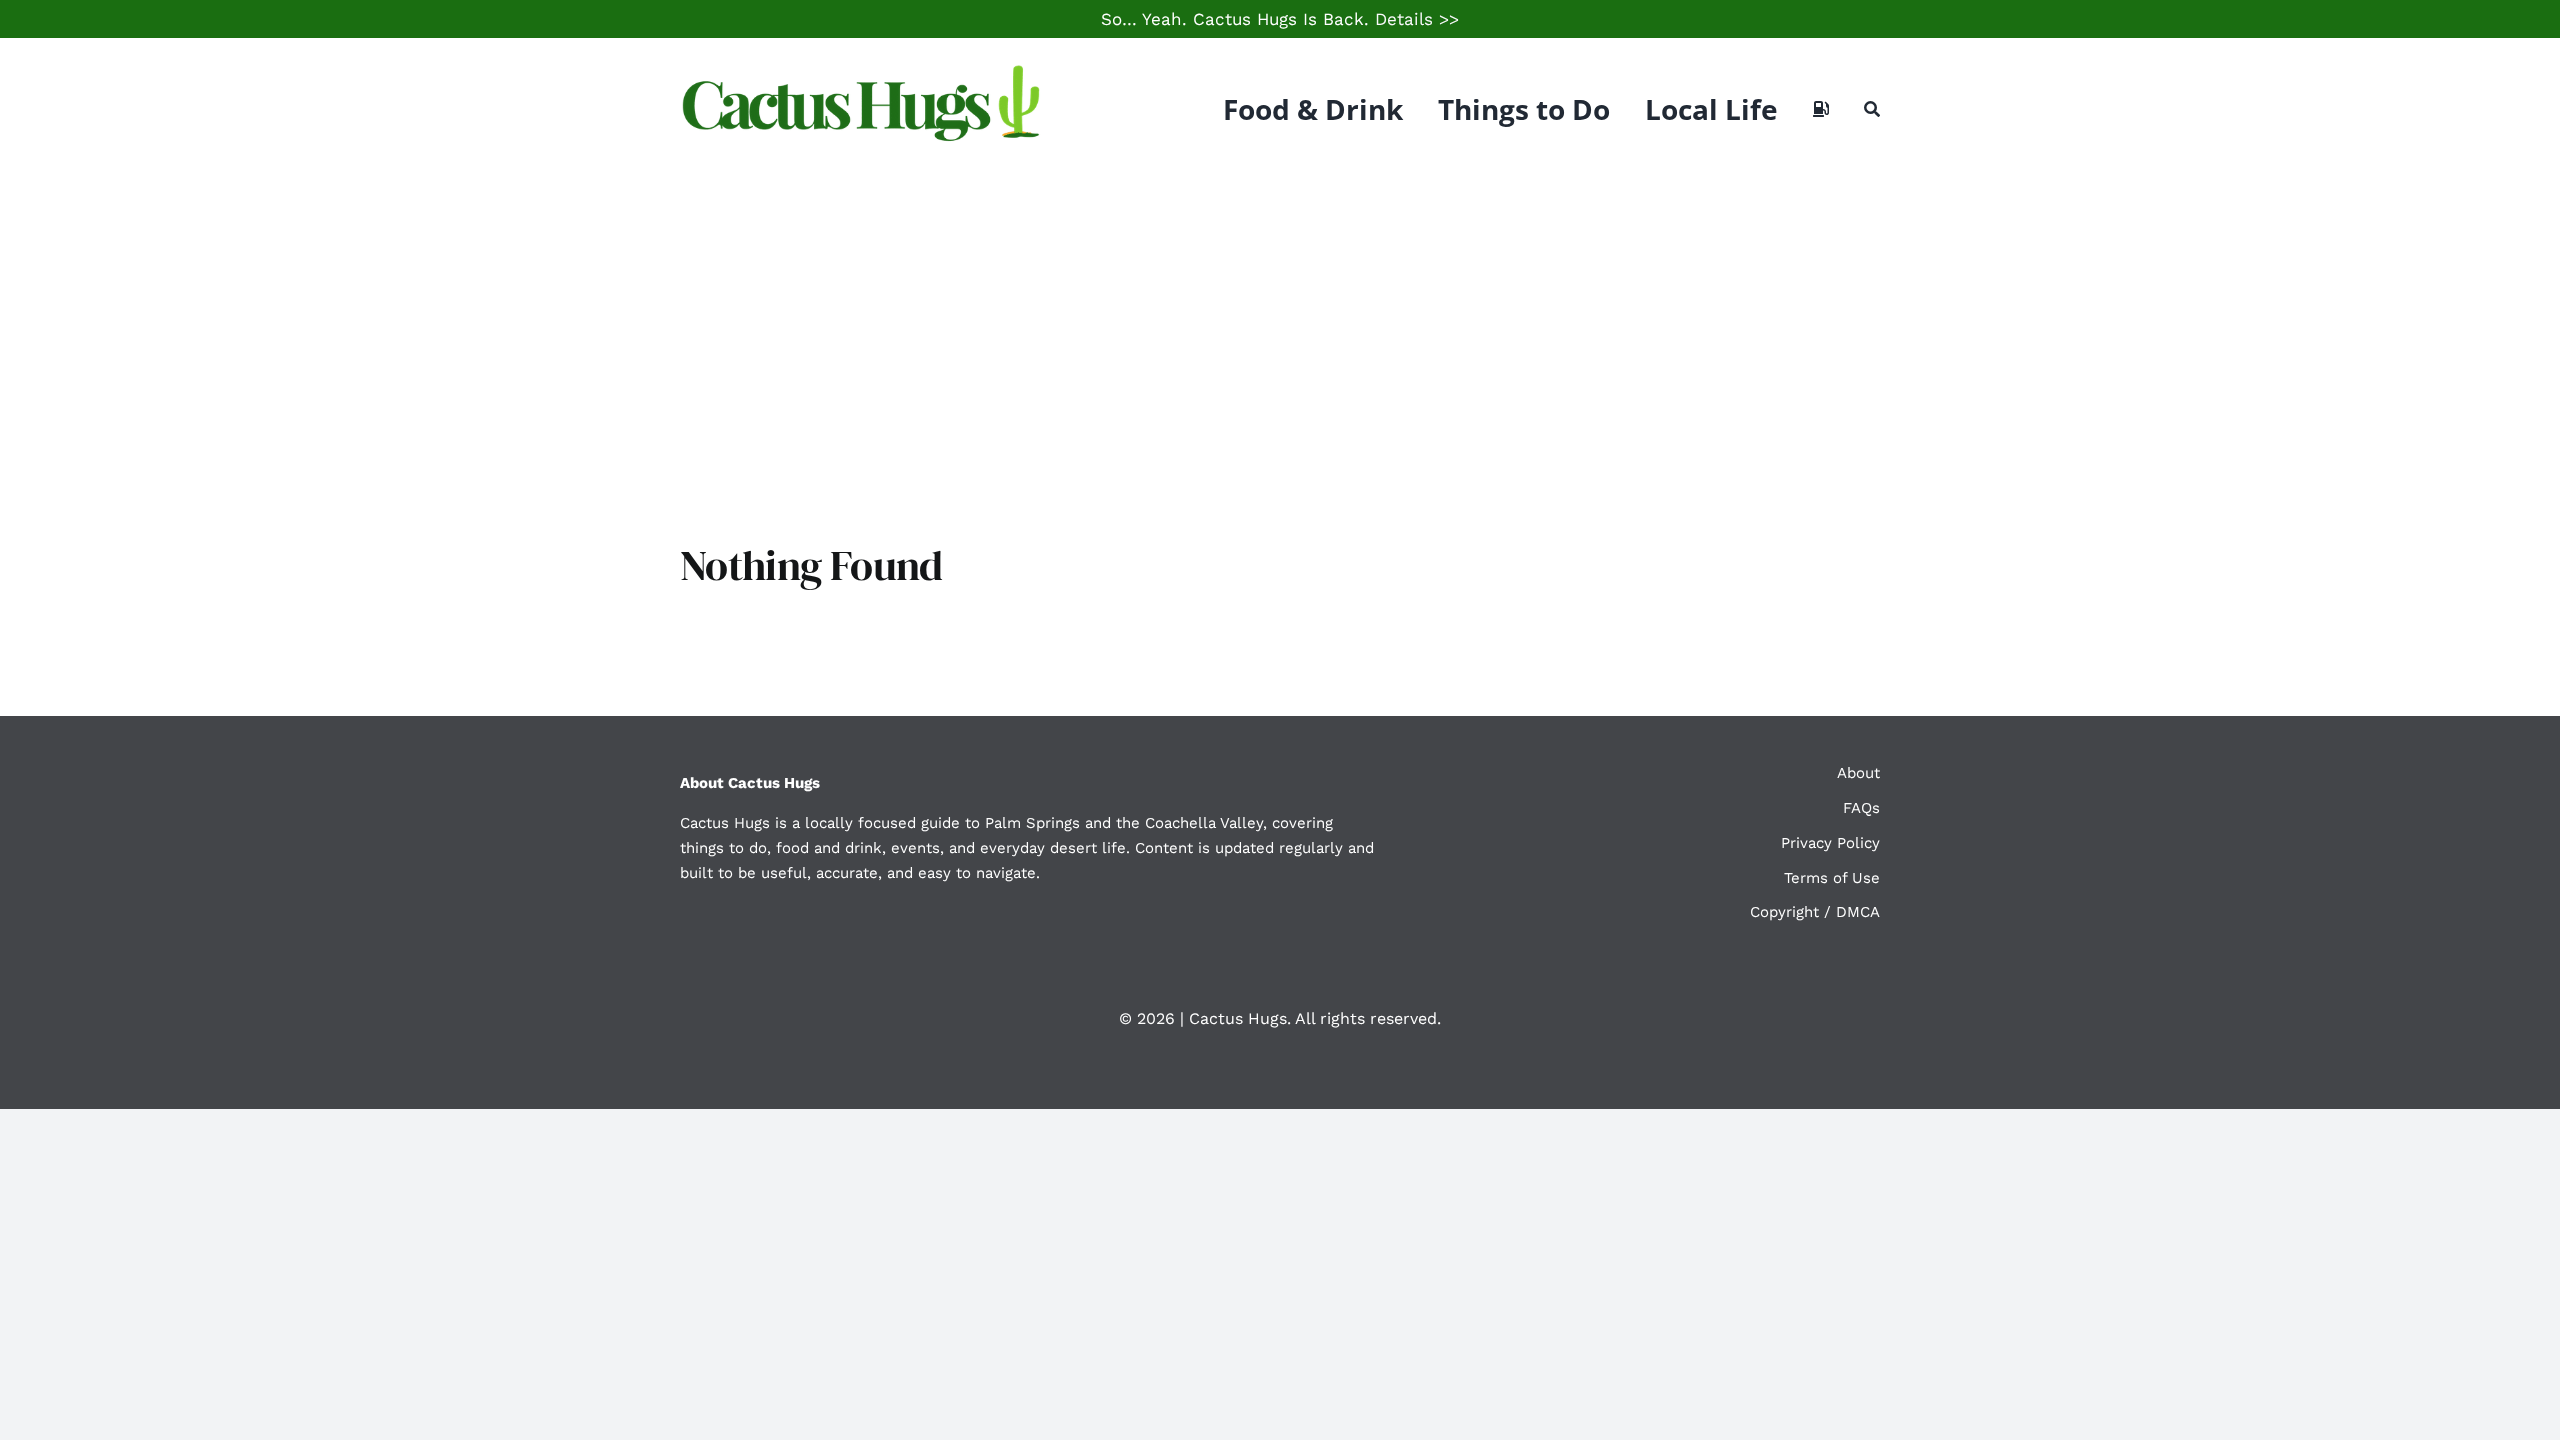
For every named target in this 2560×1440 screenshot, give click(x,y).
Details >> (1417, 19)
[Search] (1872, 109)
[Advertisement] (1280, 330)
